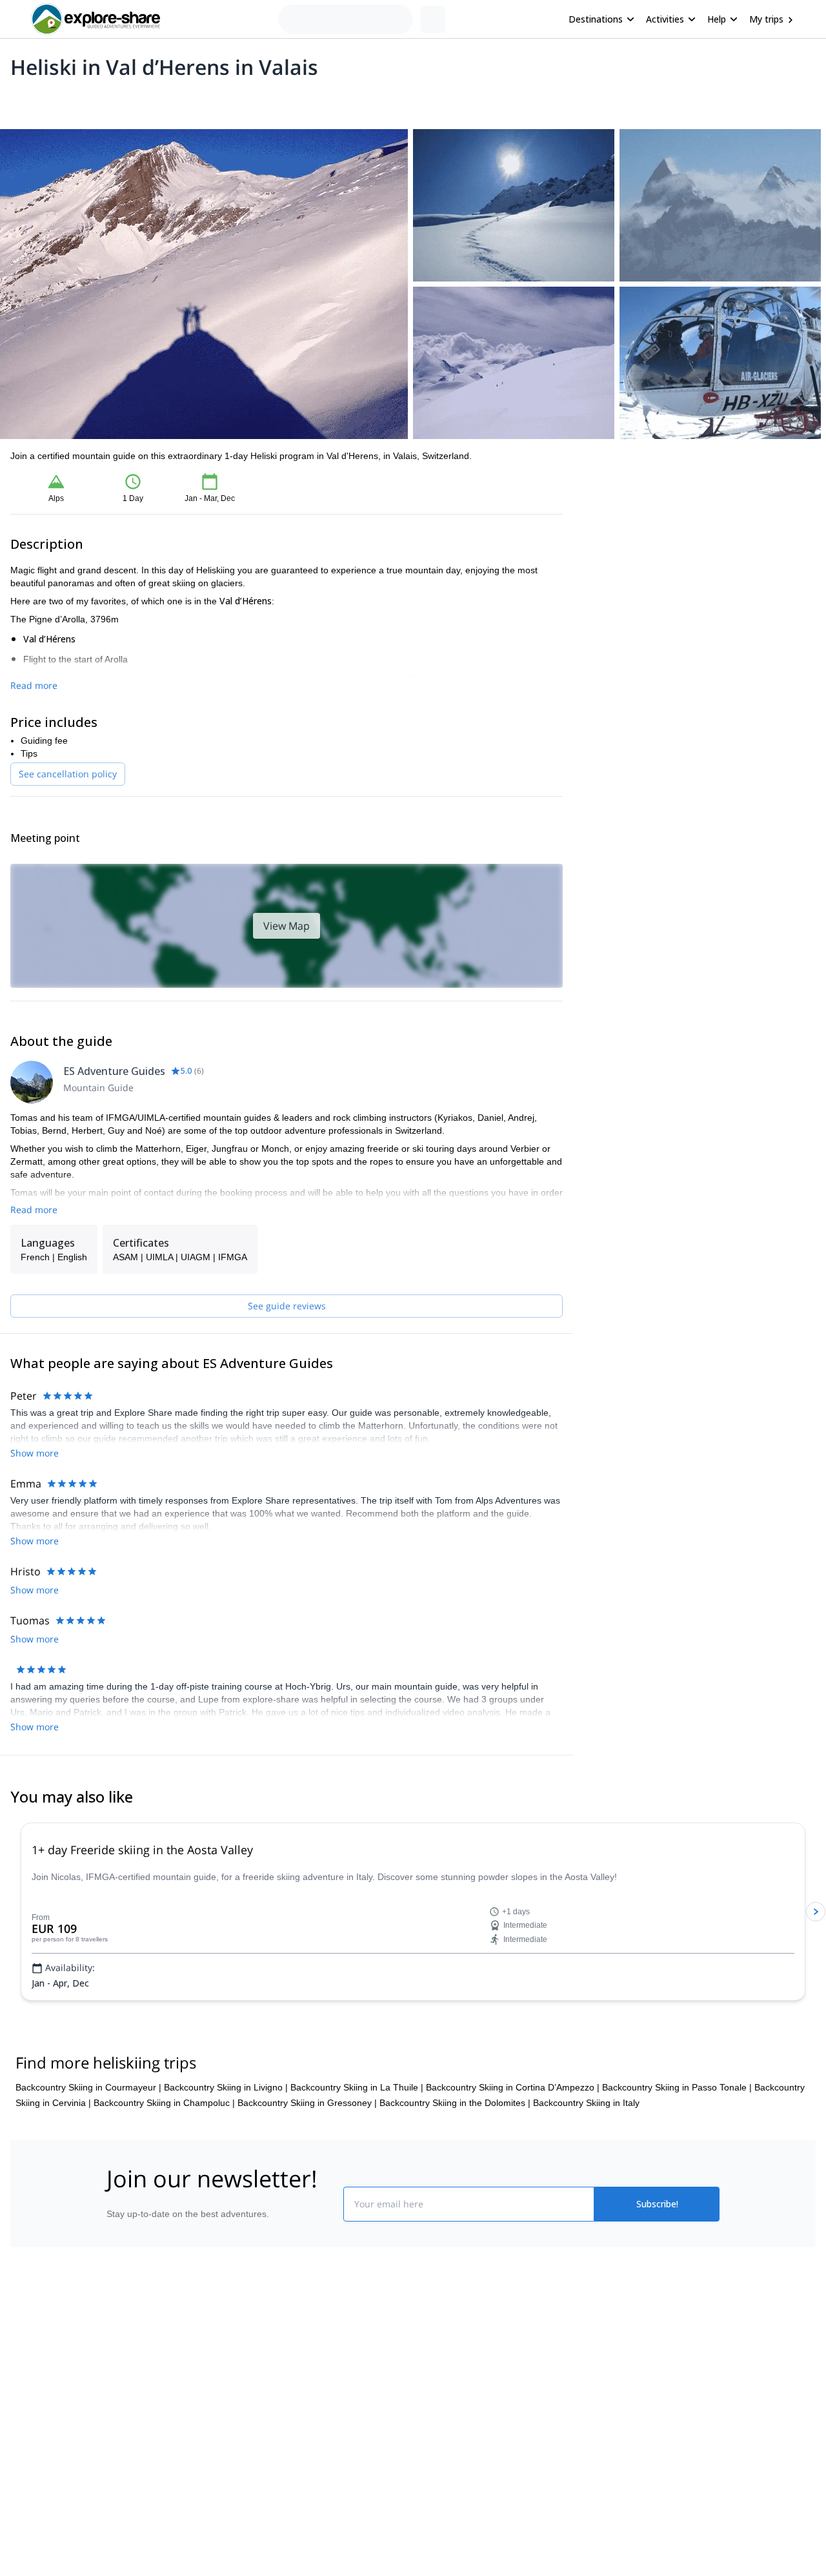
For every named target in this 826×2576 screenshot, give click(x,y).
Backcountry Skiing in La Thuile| (357, 2087)
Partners (118, 2382)
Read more (34, 685)
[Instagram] (454, 2384)
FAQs (268, 2408)
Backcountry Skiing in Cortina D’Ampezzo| (513, 2087)
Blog (422, 2354)
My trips (766, 19)
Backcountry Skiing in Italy (586, 2103)
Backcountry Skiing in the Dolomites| (455, 2103)
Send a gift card (133, 2468)
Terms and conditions (300, 2437)
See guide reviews (287, 1306)
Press (112, 2411)
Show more (35, 1453)
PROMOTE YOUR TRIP (628, 2351)
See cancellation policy (68, 774)
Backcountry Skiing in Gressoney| (307, 2103)
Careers (117, 2439)
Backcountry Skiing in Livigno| (226, 2087)
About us (119, 2354)
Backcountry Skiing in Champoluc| (164, 2103)
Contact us (279, 2380)
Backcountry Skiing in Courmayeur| (88, 2087)
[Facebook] (423, 2384)
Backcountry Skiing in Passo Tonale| (677, 2087)
